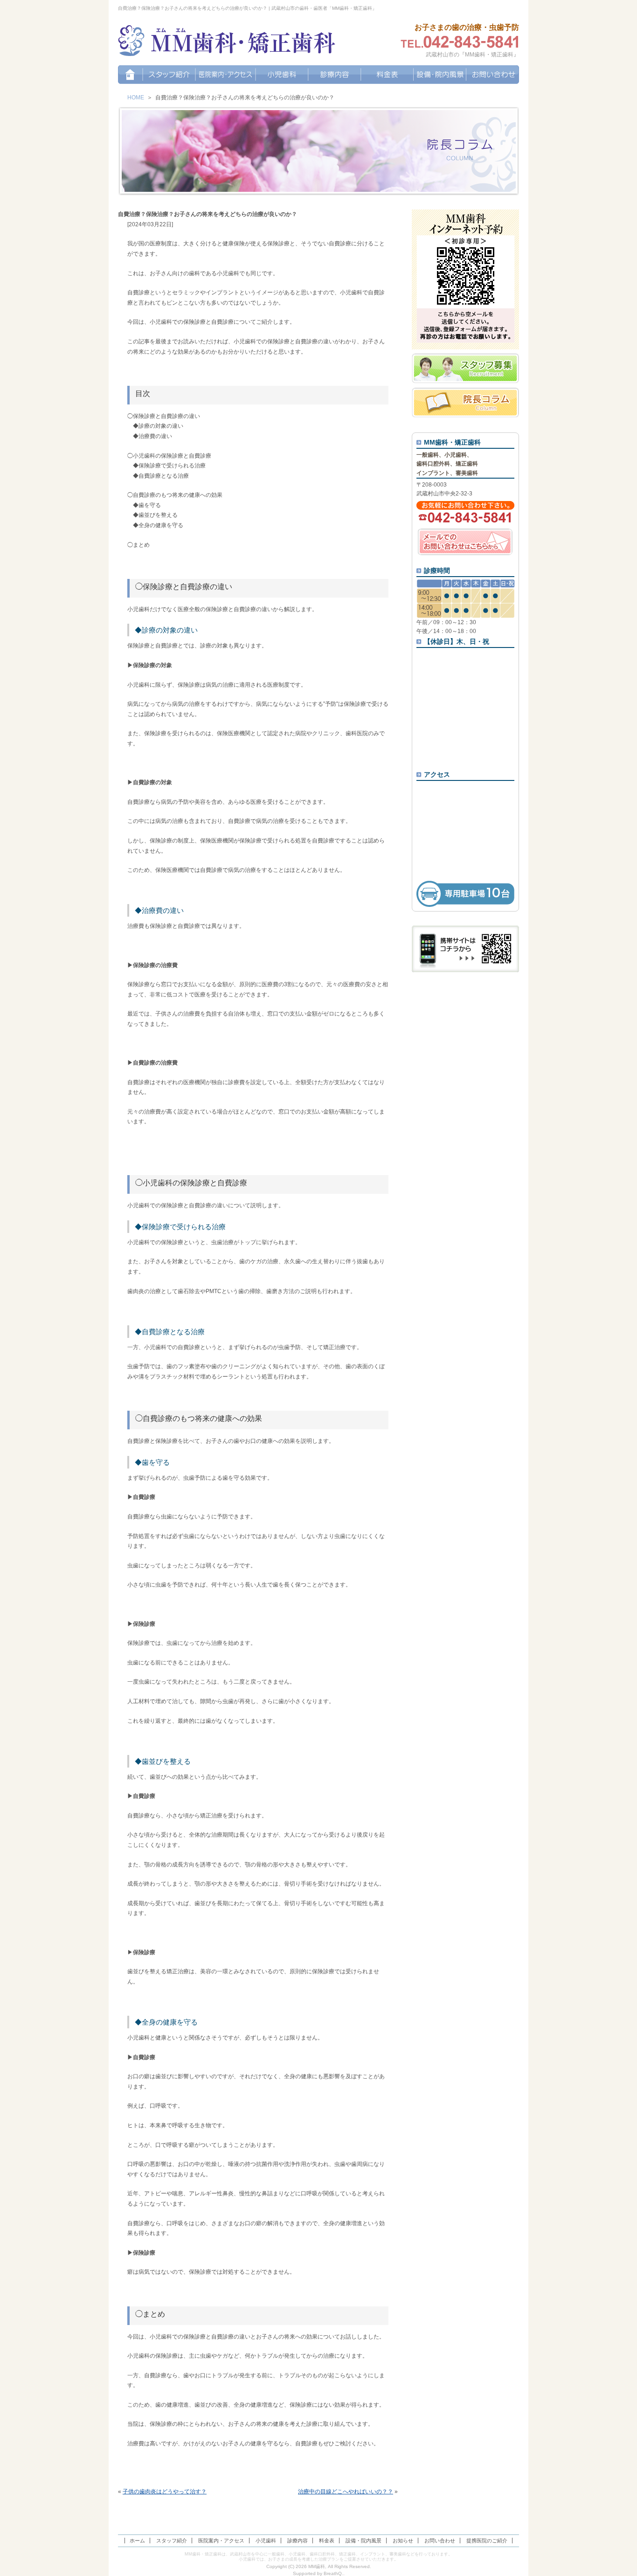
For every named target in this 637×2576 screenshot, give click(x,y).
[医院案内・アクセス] (225, 75)
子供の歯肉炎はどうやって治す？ (165, 2492)
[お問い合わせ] (493, 75)
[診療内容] (335, 75)
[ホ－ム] (130, 75)
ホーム (137, 2541)
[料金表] (387, 75)
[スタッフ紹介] (169, 75)
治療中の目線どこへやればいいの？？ (346, 2492)
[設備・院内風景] (440, 75)
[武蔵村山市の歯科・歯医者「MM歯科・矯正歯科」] (227, 42)
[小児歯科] (282, 75)
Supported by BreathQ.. (319, 2573)
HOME (136, 97)
